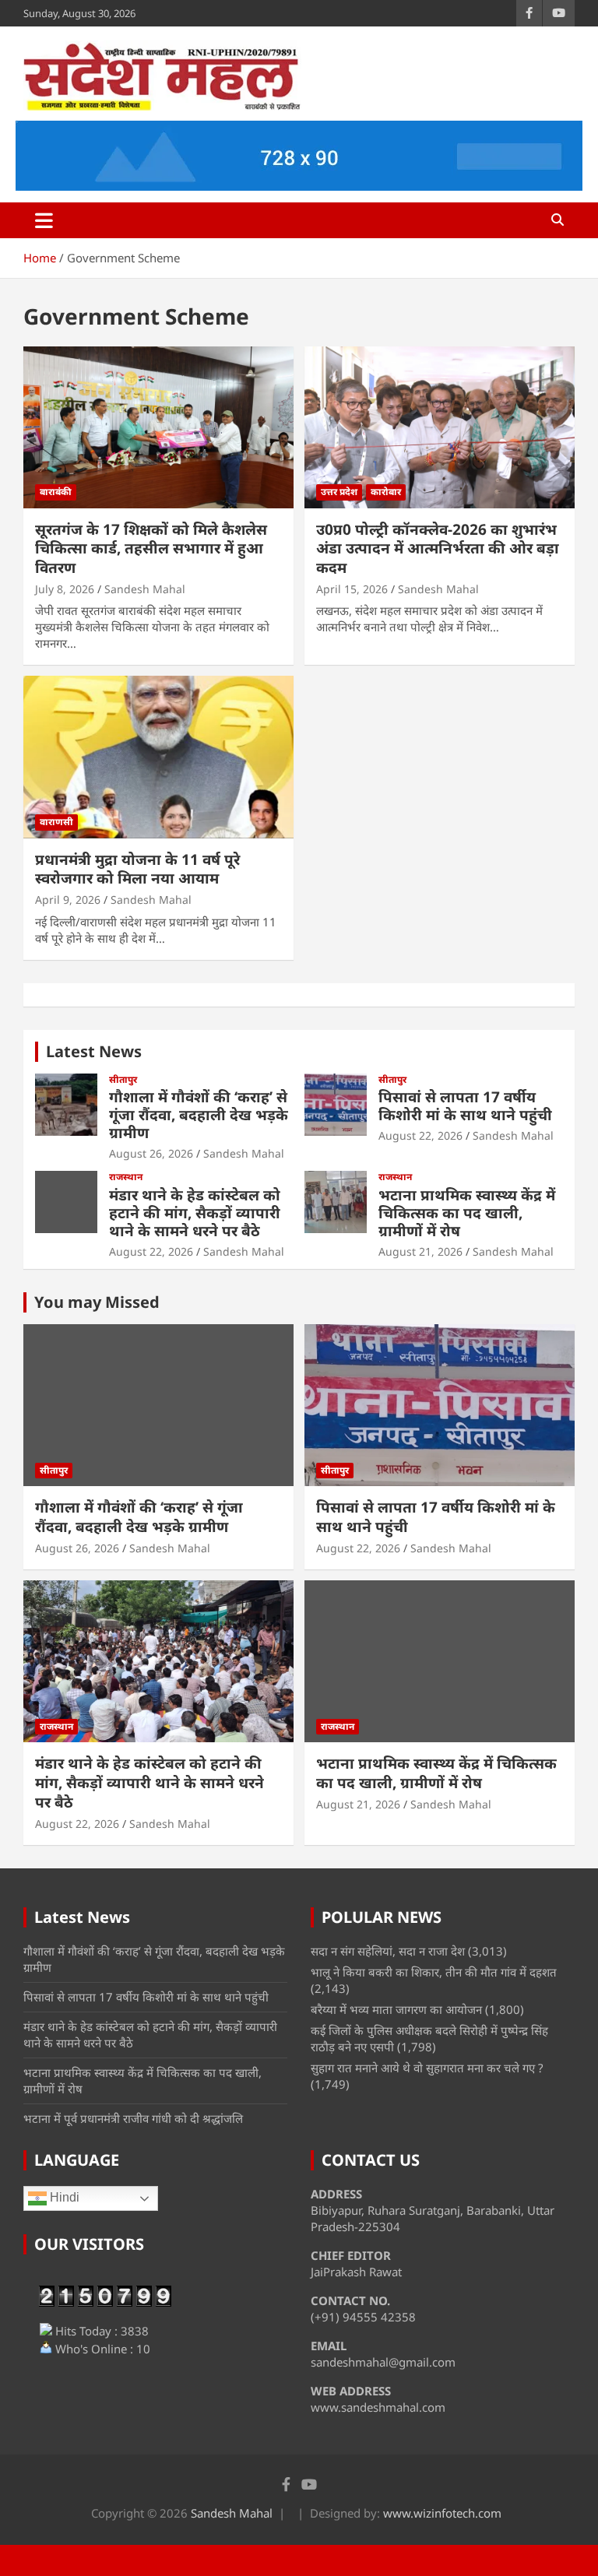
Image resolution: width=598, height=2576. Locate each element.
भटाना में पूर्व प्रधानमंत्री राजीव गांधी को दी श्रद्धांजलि (133, 2118)
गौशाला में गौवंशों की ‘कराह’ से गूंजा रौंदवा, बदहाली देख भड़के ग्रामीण (199, 1115)
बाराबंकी (56, 492)
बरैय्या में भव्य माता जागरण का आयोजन (396, 2009)
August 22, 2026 (420, 1135)
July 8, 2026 (65, 589)
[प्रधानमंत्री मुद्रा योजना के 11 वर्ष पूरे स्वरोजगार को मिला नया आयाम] (158, 757)
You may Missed (97, 1302)
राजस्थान (126, 1177)
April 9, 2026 (68, 900)
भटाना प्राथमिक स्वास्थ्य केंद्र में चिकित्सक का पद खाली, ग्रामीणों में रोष (467, 1213)
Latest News (94, 1051)
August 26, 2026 (151, 1153)
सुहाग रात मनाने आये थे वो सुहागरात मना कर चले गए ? (427, 2068)
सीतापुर (123, 1080)
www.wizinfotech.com (442, 2513)
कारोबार (386, 492)
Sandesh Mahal (145, 589)
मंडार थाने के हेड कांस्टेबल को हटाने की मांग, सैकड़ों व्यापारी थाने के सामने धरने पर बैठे (195, 1213)
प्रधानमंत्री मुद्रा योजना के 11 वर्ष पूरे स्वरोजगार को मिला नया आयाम (137, 869)
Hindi (63, 2197)
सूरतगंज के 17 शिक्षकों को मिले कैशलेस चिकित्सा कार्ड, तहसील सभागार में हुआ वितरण (151, 548)
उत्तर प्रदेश (339, 492)
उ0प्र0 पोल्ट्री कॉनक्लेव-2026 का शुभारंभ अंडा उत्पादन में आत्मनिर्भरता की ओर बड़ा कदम (438, 548)
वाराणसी (56, 822)
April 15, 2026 (352, 589)
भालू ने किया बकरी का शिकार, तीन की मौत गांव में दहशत (434, 1972)
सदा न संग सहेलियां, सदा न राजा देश (388, 1951)
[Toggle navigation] (44, 220)
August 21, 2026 (420, 1251)
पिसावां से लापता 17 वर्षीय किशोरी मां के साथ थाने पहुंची (465, 1106)
